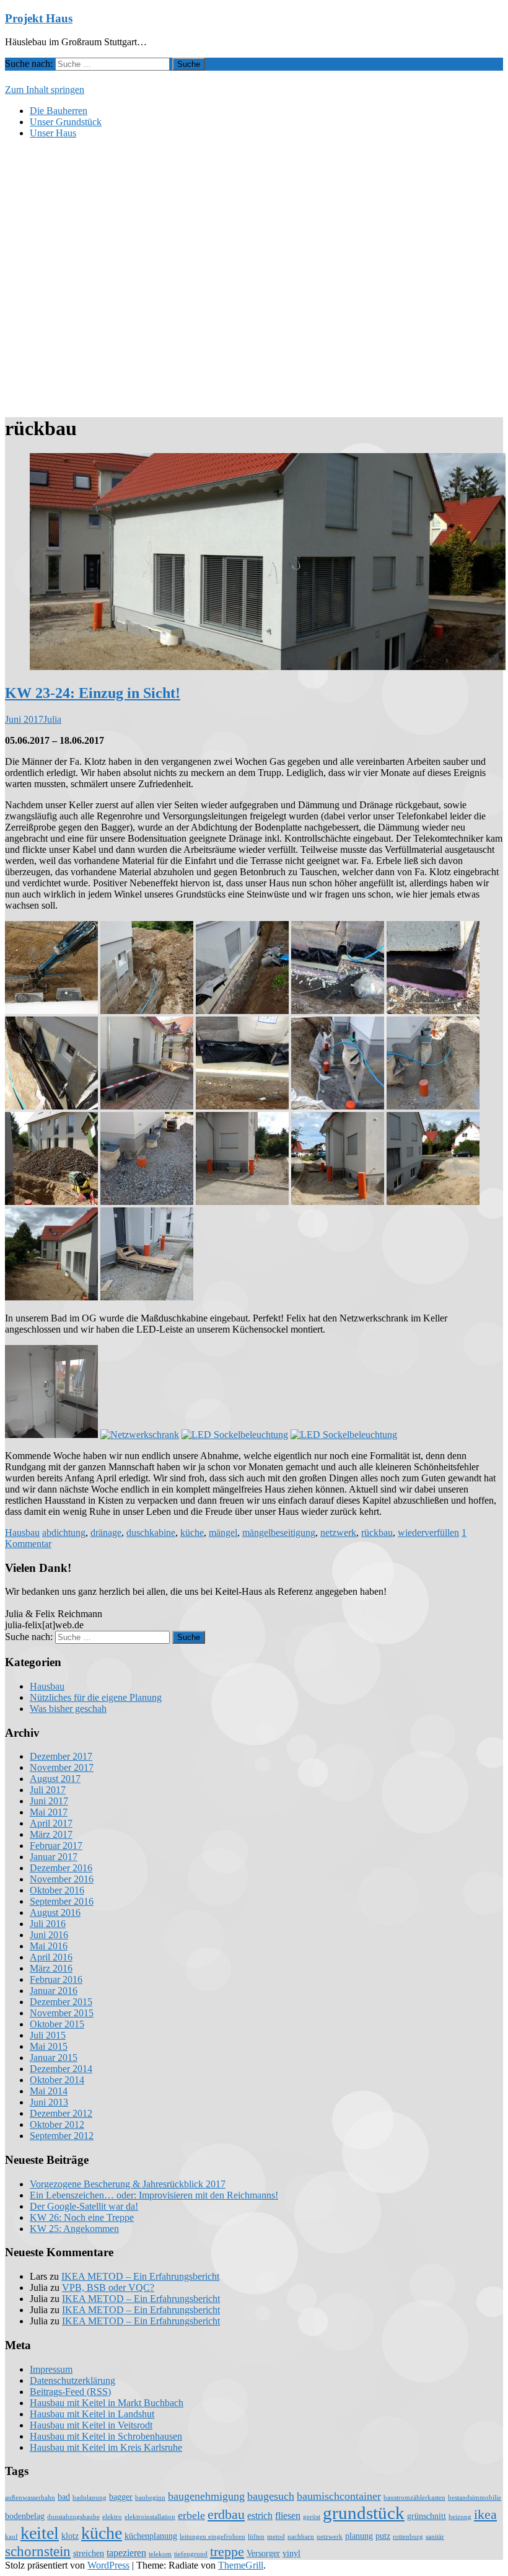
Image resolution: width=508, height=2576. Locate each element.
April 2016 (51, 1957)
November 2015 (62, 2013)
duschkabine (151, 1533)
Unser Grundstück (66, 122)
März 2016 (51, 1968)
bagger (121, 2497)
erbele (191, 2515)
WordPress (108, 2565)
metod (276, 2537)
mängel (223, 1533)
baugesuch (271, 2496)
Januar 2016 (54, 1991)
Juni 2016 (49, 1935)
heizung (460, 2517)
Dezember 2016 (61, 1868)
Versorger (263, 2553)
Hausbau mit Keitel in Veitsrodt (91, 2425)
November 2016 (62, 1879)
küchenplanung (151, 2536)
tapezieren (126, 2553)
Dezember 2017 (61, 1756)
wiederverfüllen (428, 1533)
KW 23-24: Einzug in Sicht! (93, 693)
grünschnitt (427, 2516)
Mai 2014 (49, 2091)
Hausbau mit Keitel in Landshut (92, 2414)
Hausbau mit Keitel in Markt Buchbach (107, 2403)
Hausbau (22, 1533)
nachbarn (301, 2537)
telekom (160, 2554)
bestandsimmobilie (475, 2498)
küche (192, 1533)
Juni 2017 (49, 1801)
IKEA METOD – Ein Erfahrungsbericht (140, 2276)
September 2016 (62, 1901)
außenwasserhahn (30, 2498)
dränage (106, 1533)
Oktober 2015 (57, 2024)
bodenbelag (25, 2516)
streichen (89, 2553)
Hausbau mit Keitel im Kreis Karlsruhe (106, 2447)
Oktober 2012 (57, 2124)
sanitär (435, 2537)
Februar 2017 (56, 1846)
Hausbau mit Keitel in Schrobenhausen (106, 2436)
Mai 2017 (49, 1812)
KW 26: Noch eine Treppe (82, 2217)
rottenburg (408, 2537)
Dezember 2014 (61, 2069)
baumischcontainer (339, 2496)
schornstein (38, 2551)
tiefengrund (191, 2554)
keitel (40, 2533)
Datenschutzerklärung (72, 2380)
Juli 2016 (48, 1924)
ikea (485, 2515)
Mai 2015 (49, 2046)
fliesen (288, 2516)
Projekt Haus (39, 18)
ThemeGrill (241, 2565)
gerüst (312, 2517)
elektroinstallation (150, 2517)
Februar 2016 (56, 1979)
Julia (52, 719)
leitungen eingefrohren (212, 2537)
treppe (227, 2552)
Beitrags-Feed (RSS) (70, 2392)
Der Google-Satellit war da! (84, 2206)
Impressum (51, 2369)
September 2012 (62, 2136)
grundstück (364, 2513)
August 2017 (55, 1779)
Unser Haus (53, 133)
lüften (256, 2537)
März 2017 (51, 1834)
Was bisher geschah (68, 1709)
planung (359, 2536)
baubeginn (150, 2498)
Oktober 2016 (57, 1890)
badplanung (90, 2498)
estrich (260, 2516)
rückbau (377, 1533)
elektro (112, 2517)
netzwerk (338, 1533)
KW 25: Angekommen (74, 2229)
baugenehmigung (206, 2496)
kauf (11, 2537)
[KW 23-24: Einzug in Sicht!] (268, 667)
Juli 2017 (48, 1790)
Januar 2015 (54, 2058)
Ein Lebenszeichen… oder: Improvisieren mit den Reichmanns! (154, 2195)
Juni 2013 (49, 2102)
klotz (70, 2536)
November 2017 (62, 1767)
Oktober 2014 (57, 2080)
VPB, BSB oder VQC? (108, 2287)
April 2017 (51, 1823)
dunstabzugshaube (73, 2517)
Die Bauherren (59, 111)
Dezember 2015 (61, 2002)
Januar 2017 (54, 1857)
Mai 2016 (49, 1946)
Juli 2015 (48, 2035)
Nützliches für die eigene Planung (96, 1697)
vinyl (291, 2553)
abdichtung (64, 1533)
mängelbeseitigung (279, 1533)
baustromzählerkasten (414, 2498)
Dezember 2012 (61, 2113)
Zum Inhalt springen (45, 90)
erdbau (226, 2515)
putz (383, 2536)
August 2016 (55, 1912)
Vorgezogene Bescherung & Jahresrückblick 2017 (128, 2184)
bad (64, 2497)
